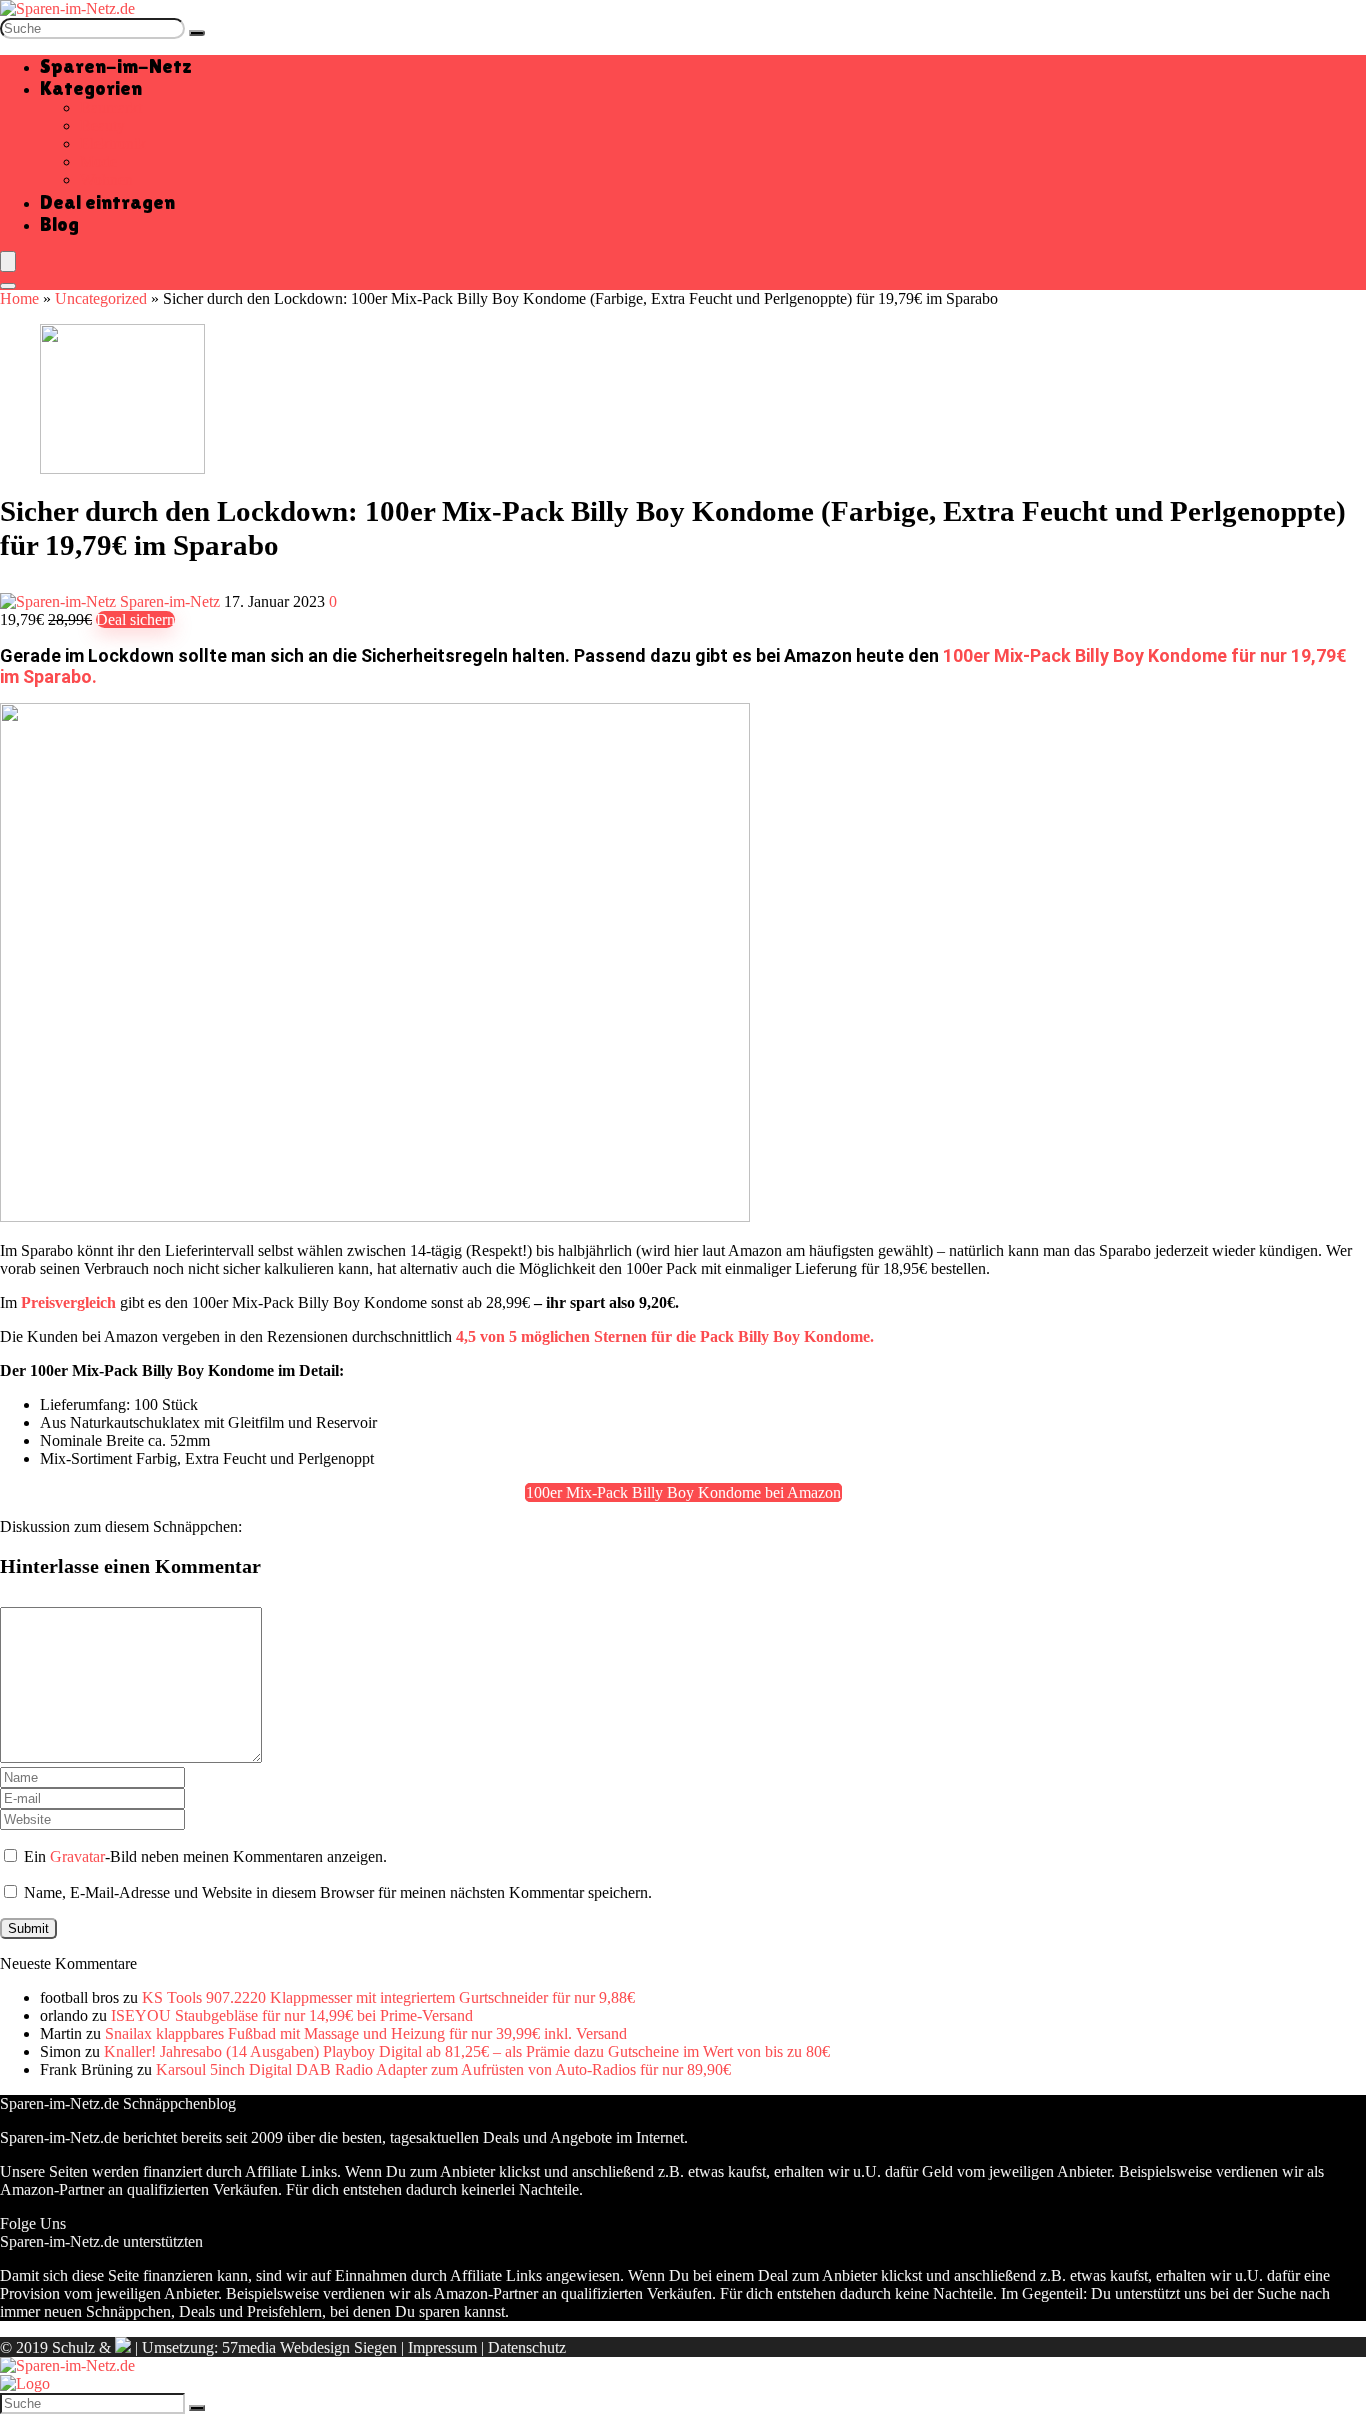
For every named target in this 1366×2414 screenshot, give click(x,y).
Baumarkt (111, 107)
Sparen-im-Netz (116, 66)
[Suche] (197, 33)
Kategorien (91, 88)
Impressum (442, 2347)
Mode (98, 161)
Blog (59, 224)
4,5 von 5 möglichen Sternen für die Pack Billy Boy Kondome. (665, 1336)
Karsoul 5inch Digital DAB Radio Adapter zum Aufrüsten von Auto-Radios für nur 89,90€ (443, 2069)
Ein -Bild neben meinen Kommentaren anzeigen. (205, 1856)
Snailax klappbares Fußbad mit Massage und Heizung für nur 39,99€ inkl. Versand (366, 2033)
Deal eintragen (107, 202)
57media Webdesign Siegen (309, 2347)
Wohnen (106, 179)
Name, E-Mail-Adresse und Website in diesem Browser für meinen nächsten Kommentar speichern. (338, 1892)
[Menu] (8, 261)
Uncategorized (101, 298)
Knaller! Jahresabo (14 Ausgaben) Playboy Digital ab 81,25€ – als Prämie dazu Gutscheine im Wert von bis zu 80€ (467, 2051)
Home (19, 298)
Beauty (102, 125)
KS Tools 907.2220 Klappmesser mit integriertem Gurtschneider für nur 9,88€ (388, 1997)
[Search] (8, 286)
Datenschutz (527, 2347)
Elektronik (113, 143)
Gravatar (77, 1856)
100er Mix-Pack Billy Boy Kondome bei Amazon (683, 1492)
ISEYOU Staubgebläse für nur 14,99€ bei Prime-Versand (292, 2015)
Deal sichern (135, 619)
